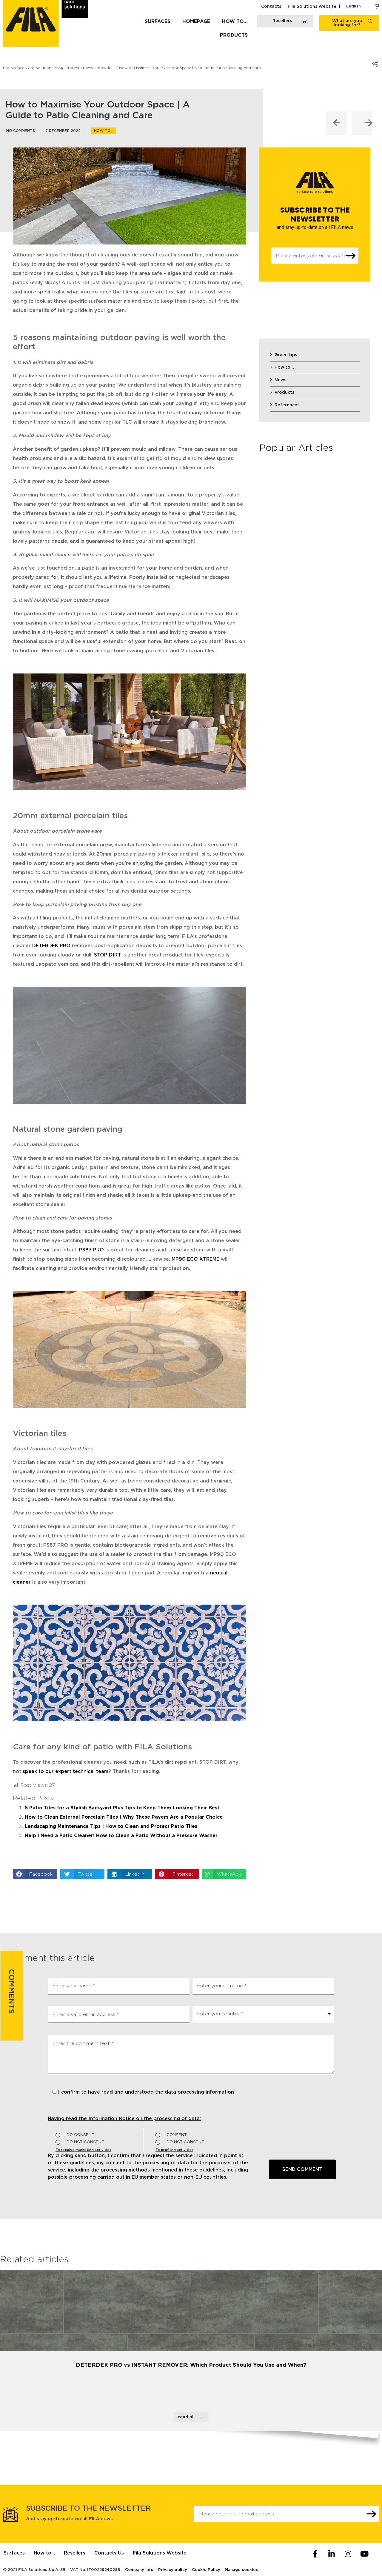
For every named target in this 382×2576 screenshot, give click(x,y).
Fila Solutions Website (312, 7)
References (287, 405)
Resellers (75, 2553)
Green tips (286, 355)
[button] (35, 1874)
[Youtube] (364, 2554)
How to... (104, 131)
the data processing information (195, 2092)
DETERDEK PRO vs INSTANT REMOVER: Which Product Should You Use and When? (191, 2365)
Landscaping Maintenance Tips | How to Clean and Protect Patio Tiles (111, 1826)
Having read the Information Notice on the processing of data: (124, 2119)
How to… (235, 21)
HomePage (196, 21)
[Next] (362, 123)
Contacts (271, 7)
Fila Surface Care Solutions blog (33, 68)
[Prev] (337, 123)
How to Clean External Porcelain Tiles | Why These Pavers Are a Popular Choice (124, 1817)
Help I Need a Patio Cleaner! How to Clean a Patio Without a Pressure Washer (121, 1836)
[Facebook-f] (315, 2554)
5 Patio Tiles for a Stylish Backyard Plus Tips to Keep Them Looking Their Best (122, 1808)
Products (234, 35)
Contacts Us (109, 2553)
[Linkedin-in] (332, 2554)
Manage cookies (241, 2570)
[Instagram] (348, 2554)
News (280, 380)
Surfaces (158, 21)
